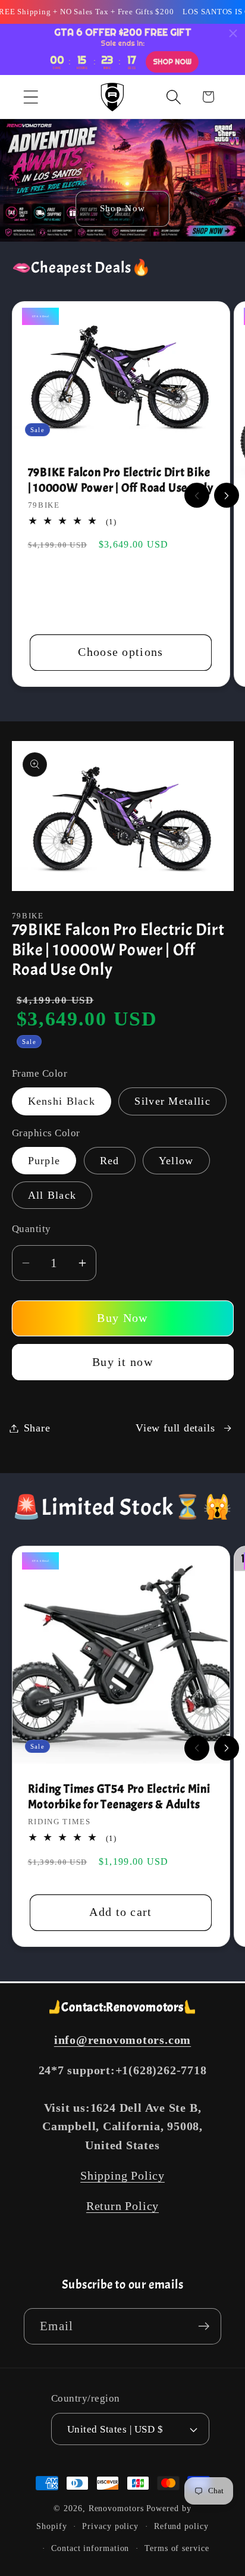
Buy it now (122, 1362)
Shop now (172, 62)
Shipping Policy (122, 2176)
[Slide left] (197, 495)
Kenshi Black (62, 1101)
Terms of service (177, 2548)
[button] (31, 97)
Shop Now (122, 209)
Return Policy (122, 2206)
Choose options (120, 652)
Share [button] (37, 1428)
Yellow (176, 1161)
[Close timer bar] (233, 33)
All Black (52, 1195)
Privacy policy (110, 2526)
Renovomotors (116, 2508)
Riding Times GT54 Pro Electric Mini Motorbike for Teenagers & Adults (119, 1797)
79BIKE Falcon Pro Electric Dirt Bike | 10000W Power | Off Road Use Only (121, 480)
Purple (44, 1161)
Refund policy (181, 2526)
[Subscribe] (204, 2326)
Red (110, 1161)
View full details (175, 1428)
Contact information (90, 2548)
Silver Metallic (172, 1101)
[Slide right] (227, 495)
